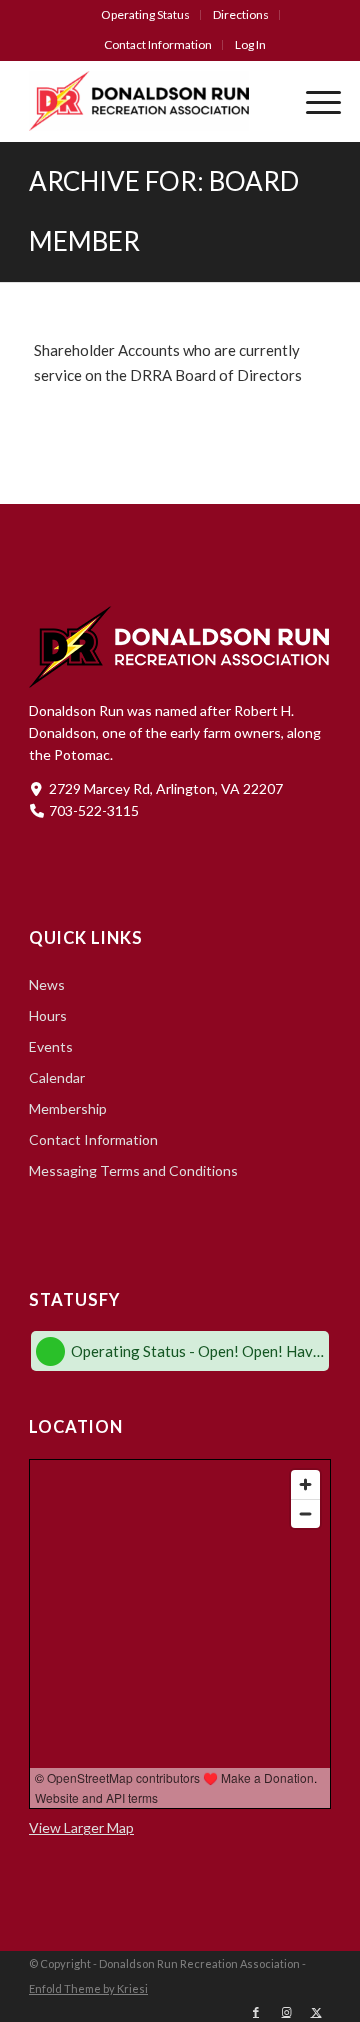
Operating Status (145, 14)
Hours (48, 1015)
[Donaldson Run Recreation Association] (150, 101)
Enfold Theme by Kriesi (88, 1988)
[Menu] (313, 101)
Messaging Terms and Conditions (133, 1170)
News (47, 984)
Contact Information (158, 44)
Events (51, 1046)
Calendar (57, 1077)
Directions (241, 14)
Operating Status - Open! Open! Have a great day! (197, 1351)
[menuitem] (146, 15)
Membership (68, 1108)
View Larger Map (81, 1827)
